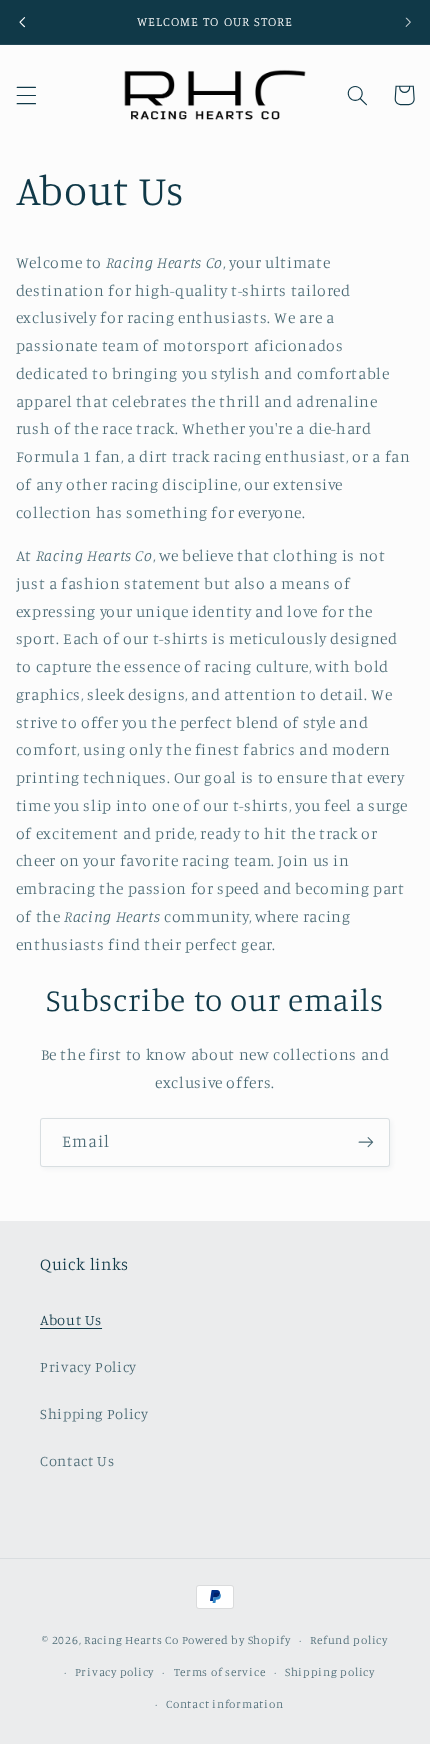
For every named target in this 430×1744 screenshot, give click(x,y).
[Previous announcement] (22, 22)
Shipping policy (330, 1672)
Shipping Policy (94, 1413)
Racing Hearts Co (131, 1640)
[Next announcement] (408, 22)
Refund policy (349, 1640)
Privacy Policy (88, 1366)
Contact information (224, 1704)
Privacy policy (114, 1672)
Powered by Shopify (236, 1640)
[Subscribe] (366, 1142)
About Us (71, 1319)
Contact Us (77, 1460)
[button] (26, 95)
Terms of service (220, 1672)
